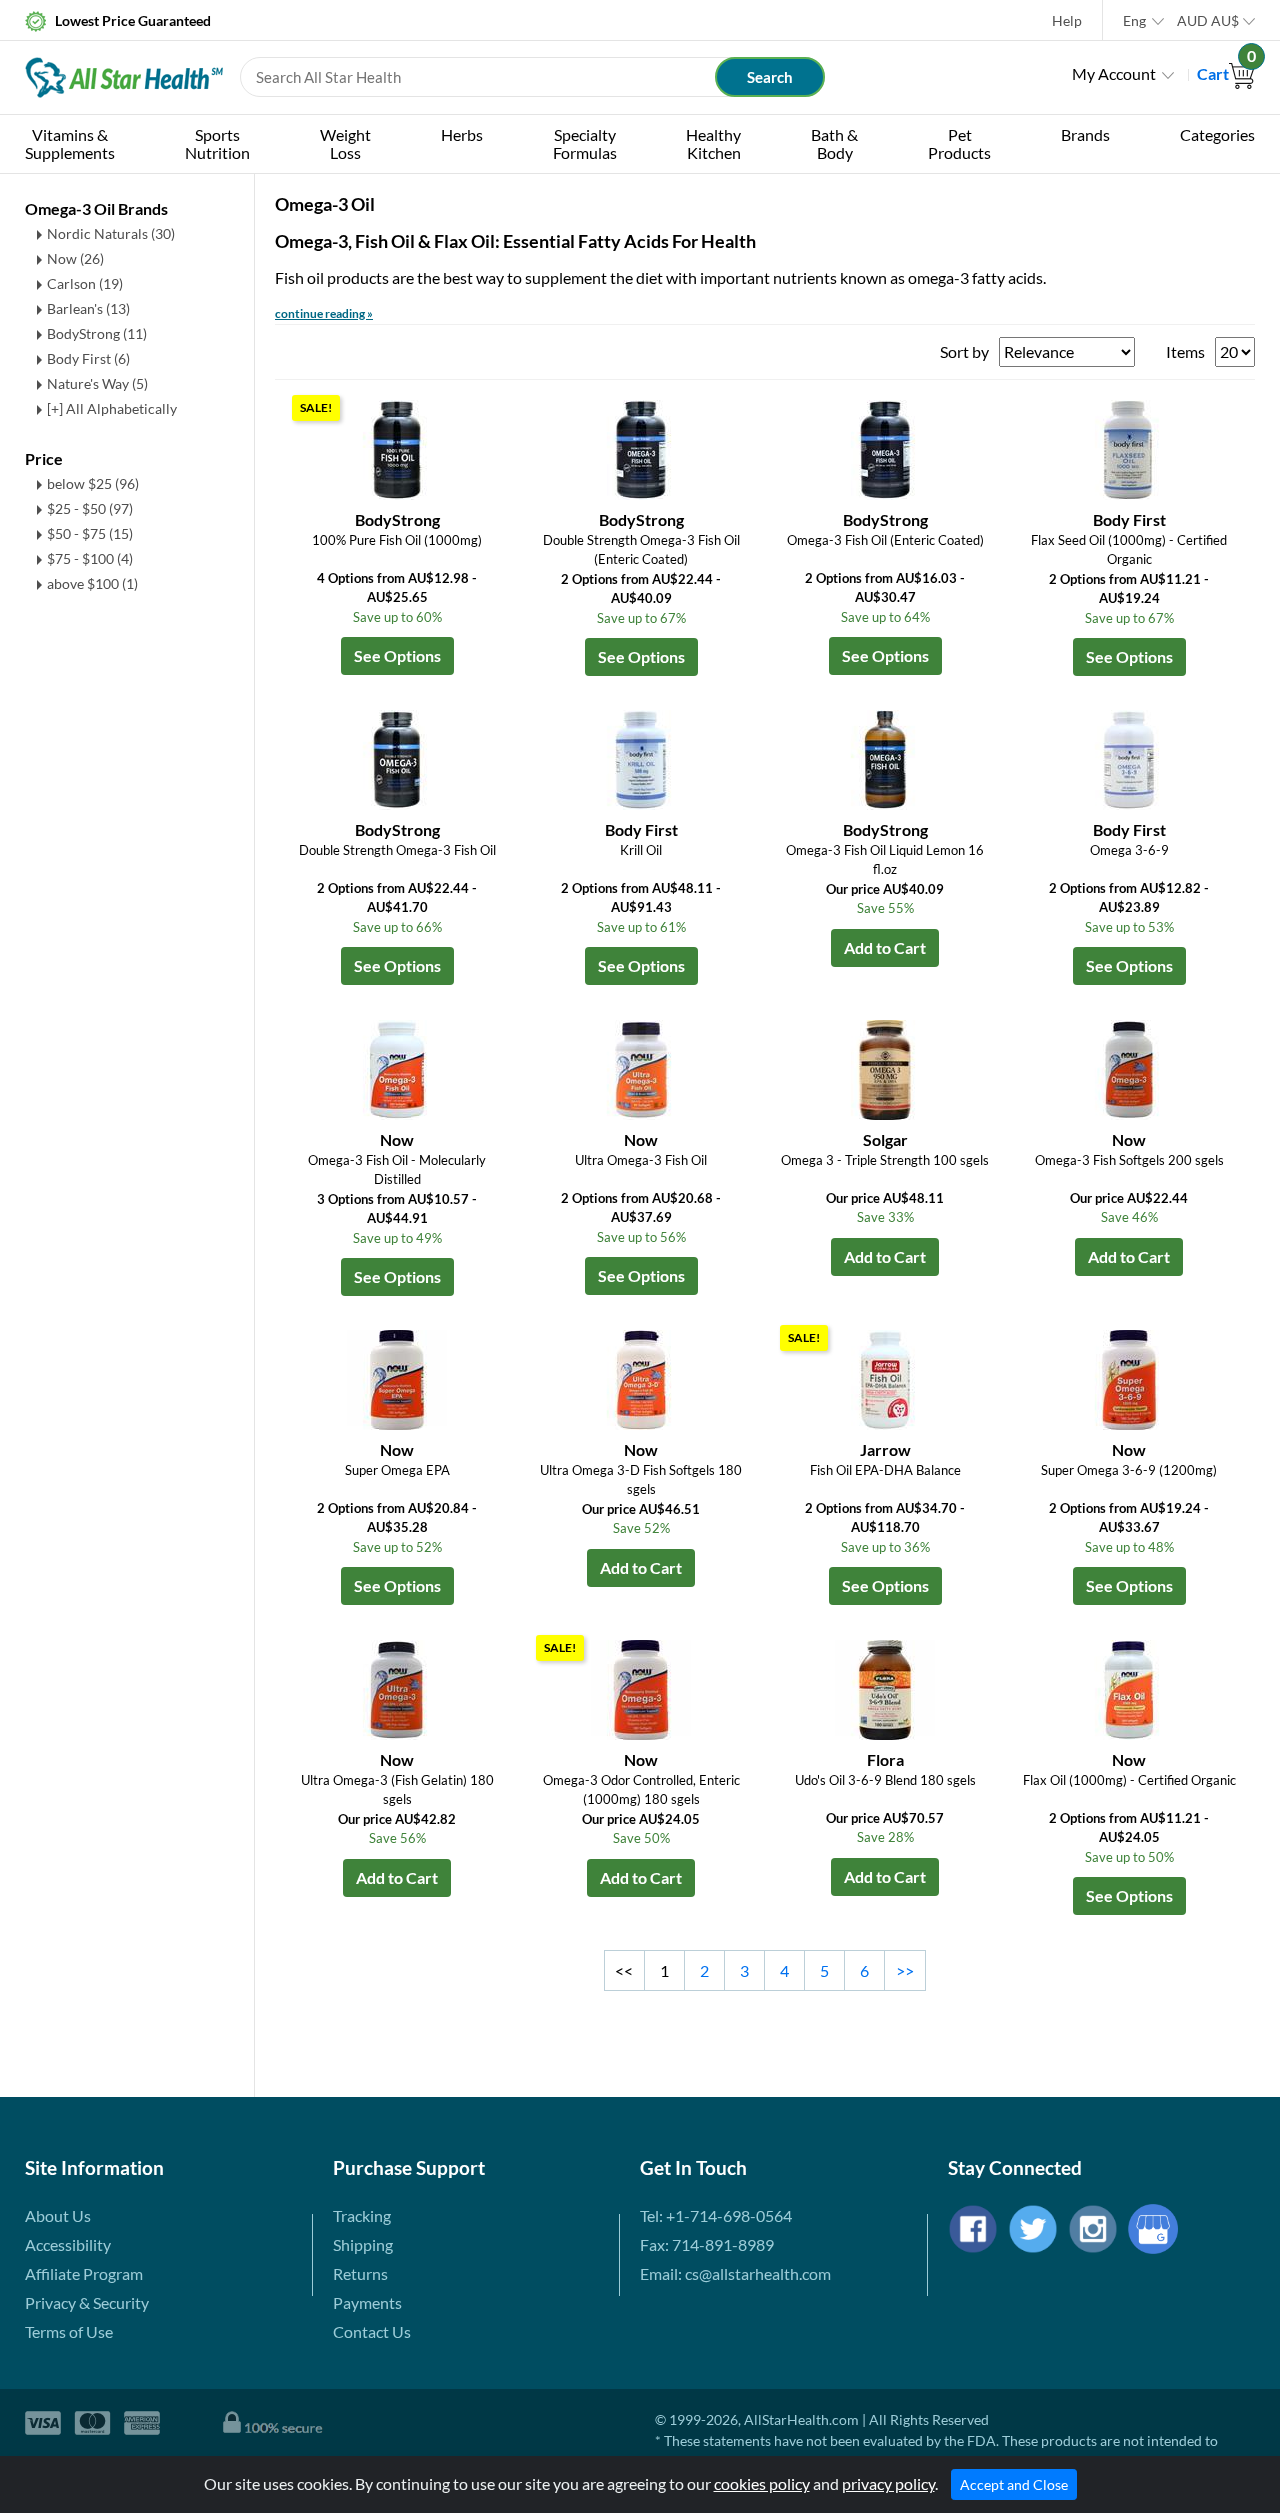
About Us (58, 2215)
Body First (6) (88, 358)
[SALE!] (397, 447)
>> (905, 1970)
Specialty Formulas (585, 143)
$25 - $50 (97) (90, 508)
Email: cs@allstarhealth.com (735, 2273)
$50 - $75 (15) (90, 533)
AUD (1208, 20)
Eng (1134, 20)
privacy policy (888, 2483)
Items (1185, 351)
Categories (1217, 134)
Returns (360, 2273)
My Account (1114, 73)
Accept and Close (1014, 2484)
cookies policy (762, 2483)
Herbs (462, 134)
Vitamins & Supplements (70, 143)
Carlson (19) (85, 283)
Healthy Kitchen (713, 143)
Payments (367, 2302)
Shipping (363, 2244)
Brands (1085, 134)
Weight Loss (345, 143)
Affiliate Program (84, 2273)
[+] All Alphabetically (112, 408)
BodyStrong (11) (97, 333)
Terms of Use (69, 2331)
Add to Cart (885, 947)
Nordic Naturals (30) (111, 233)
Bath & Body (834, 143)
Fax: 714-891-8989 (707, 2244)
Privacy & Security (87, 2302)
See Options (397, 655)
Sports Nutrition (217, 143)
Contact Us (372, 2331)
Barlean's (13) (88, 308)
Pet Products (959, 143)
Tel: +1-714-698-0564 (716, 2215)
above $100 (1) (92, 583)
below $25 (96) (93, 483)
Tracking (362, 2215)
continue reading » (324, 313)
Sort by (964, 351)
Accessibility (68, 2244)
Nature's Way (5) (97, 383)
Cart (1226, 73)
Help (1067, 20)
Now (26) (75, 258)
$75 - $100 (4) (90, 558)
